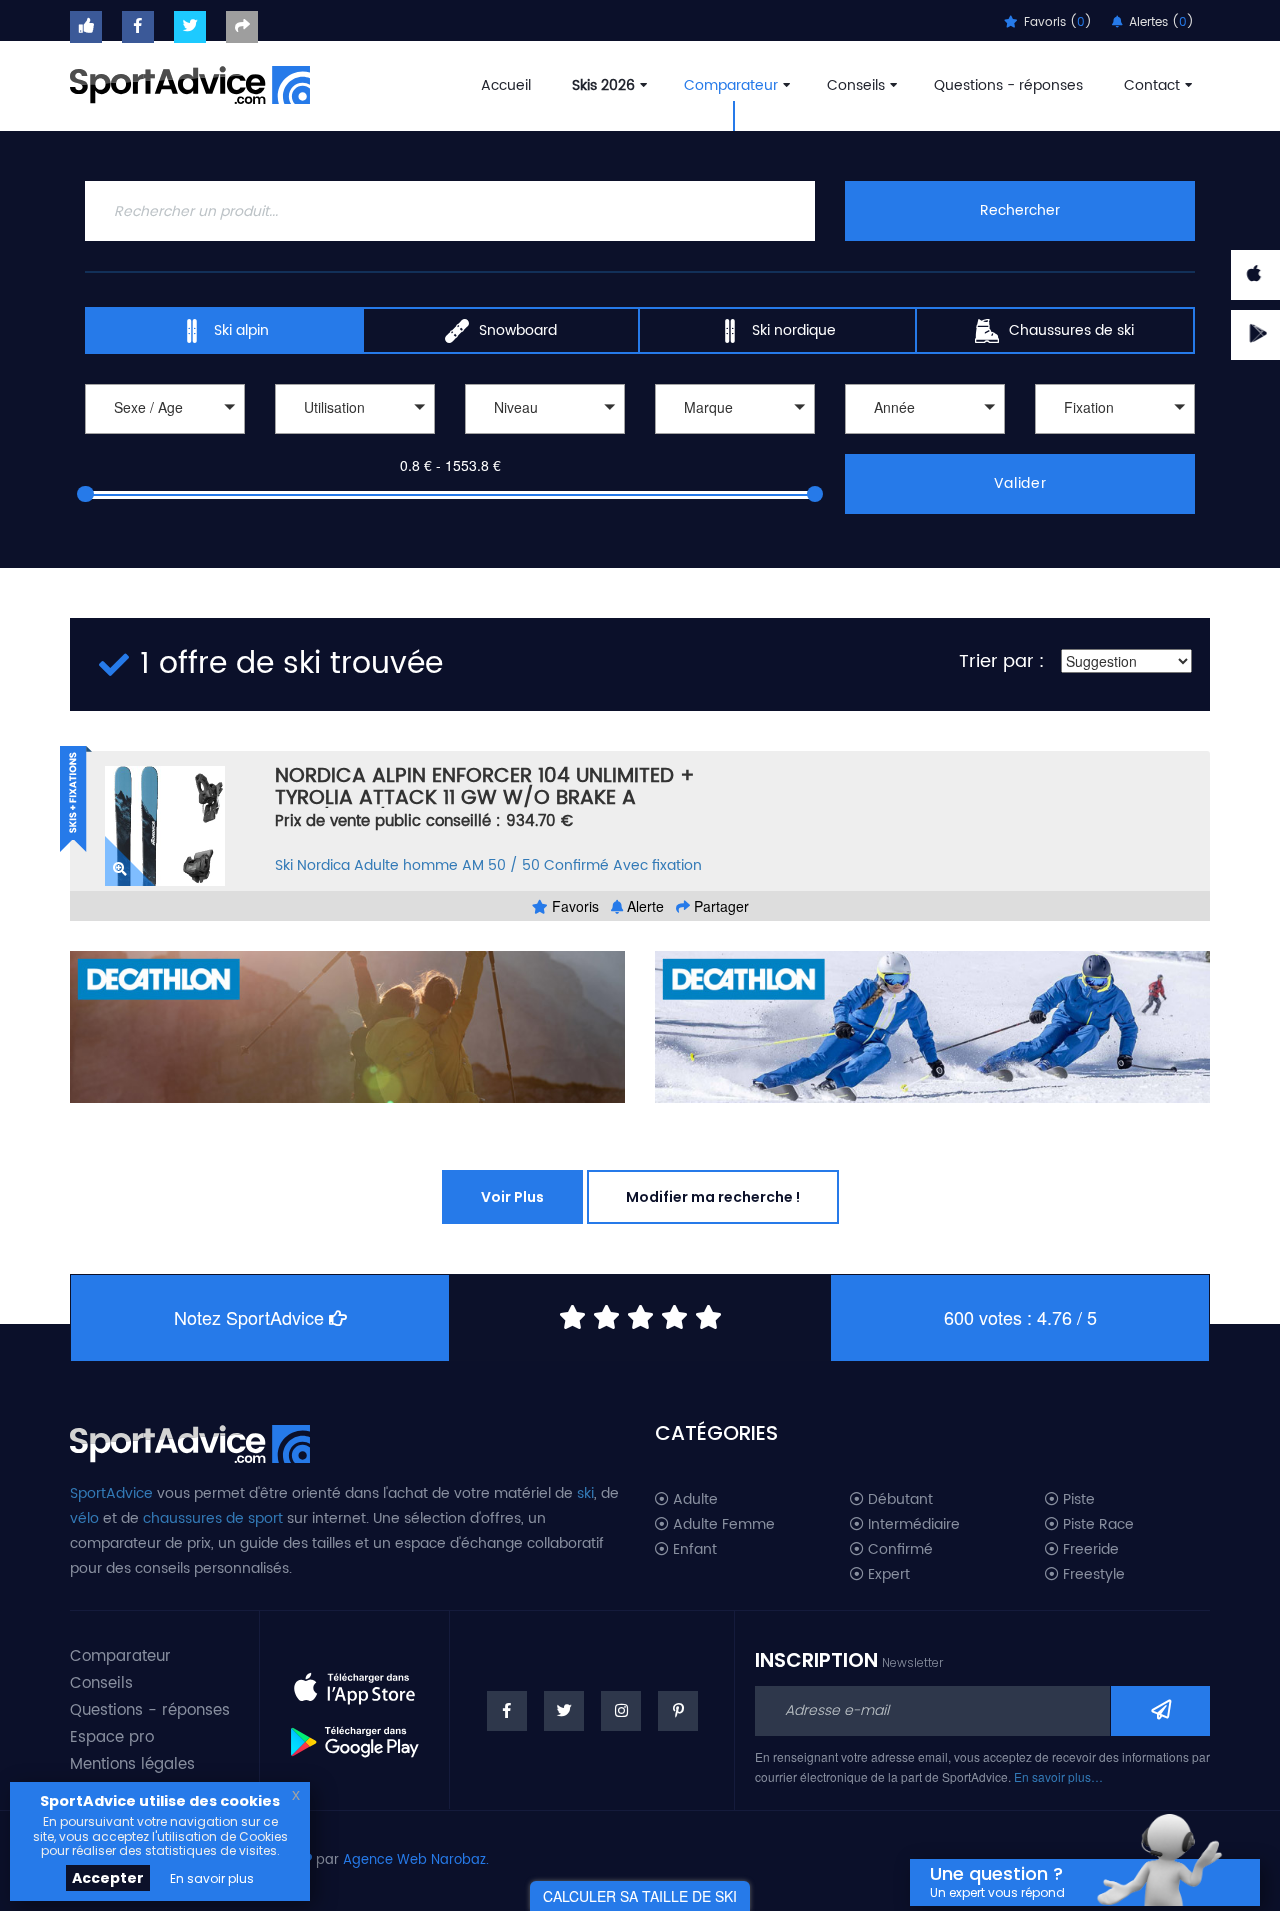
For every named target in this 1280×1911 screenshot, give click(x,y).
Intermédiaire (912, 1525)
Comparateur (731, 85)
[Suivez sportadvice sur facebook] (138, 27)
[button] (165, 409)
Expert (887, 1575)
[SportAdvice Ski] (190, 1441)
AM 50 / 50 (501, 865)
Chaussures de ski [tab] (1071, 330)
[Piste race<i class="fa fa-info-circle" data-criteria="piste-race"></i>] (355, 436)
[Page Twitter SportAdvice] (564, 1711)
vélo (84, 1518)
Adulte (693, 1500)
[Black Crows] (735, 436)
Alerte (643, 906)
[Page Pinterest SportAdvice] (678, 1711)
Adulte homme (406, 865)
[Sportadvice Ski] (190, 83)
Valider (1020, 483)
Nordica (323, 865)
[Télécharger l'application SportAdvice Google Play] (354, 1734)
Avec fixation (657, 865)
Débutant (898, 1500)
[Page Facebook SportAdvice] (507, 1711)
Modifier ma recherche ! (713, 1197)
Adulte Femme (722, 1525)
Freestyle (1092, 1575)
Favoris (573, 906)
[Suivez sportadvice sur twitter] (190, 27)
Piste (1077, 1500)
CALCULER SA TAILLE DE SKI (640, 1896)
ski (585, 1493)
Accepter (108, 1878)
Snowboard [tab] (518, 330)
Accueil (506, 85)
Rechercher (1020, 210)
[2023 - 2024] (925, 436)
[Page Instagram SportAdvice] (621, 1711)
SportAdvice (111, 1493)
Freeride (1089, 1550)
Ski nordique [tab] (794, 330)
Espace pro (112, 1737)
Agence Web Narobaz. (416, 1860)
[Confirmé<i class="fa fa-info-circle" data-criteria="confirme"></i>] (545, 436)
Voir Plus (512, 1197)
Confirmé (576, 865)
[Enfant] (165, 436)
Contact (1152, 85)
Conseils (856, 85)
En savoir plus (212, 1878)
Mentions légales (132, 1764)
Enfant (693, 1550)
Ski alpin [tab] (241, 330)
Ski (284, 865)
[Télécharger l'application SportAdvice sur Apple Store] (354, 1680)
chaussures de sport (213, 1518)
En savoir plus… (1058, 1776)
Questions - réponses (1008, 85)
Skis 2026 (603, 85)
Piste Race (1096, 1525)
